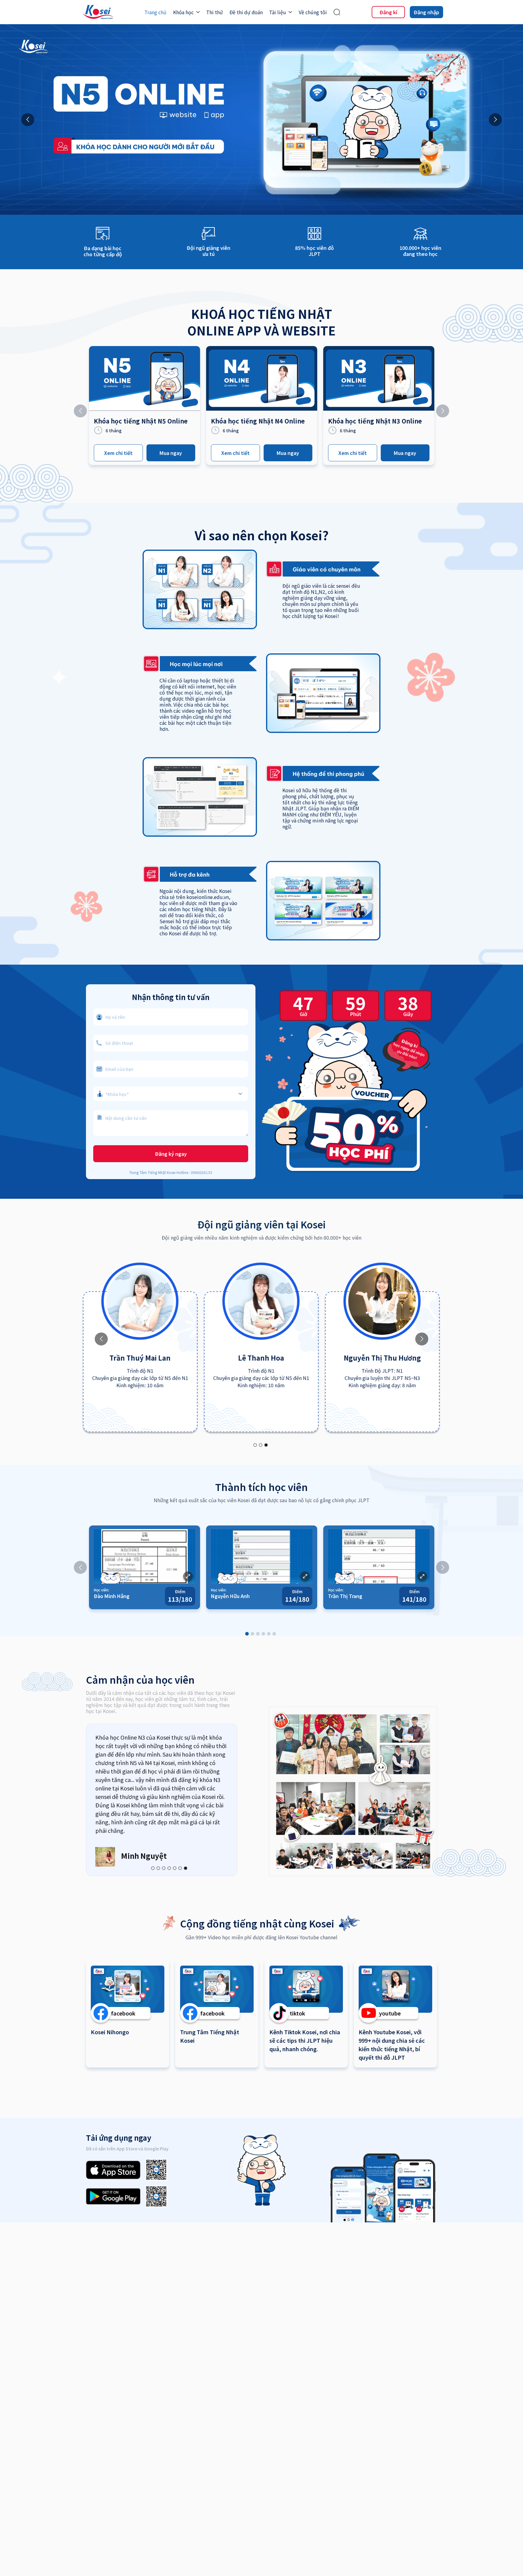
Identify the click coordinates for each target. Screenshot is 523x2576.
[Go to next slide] (495, 120)
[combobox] (171, 1091)
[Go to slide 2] (261, 1445)
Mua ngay (171, 453)
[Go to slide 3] (266, 1445)
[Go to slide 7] (186, 1868)
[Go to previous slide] (28, 120)
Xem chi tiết (118, 453)
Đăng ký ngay (171, 1154)
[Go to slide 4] (263, 1634)
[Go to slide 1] (255, 1445)
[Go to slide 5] (269, 1634)
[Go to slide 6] (274, 1634)
